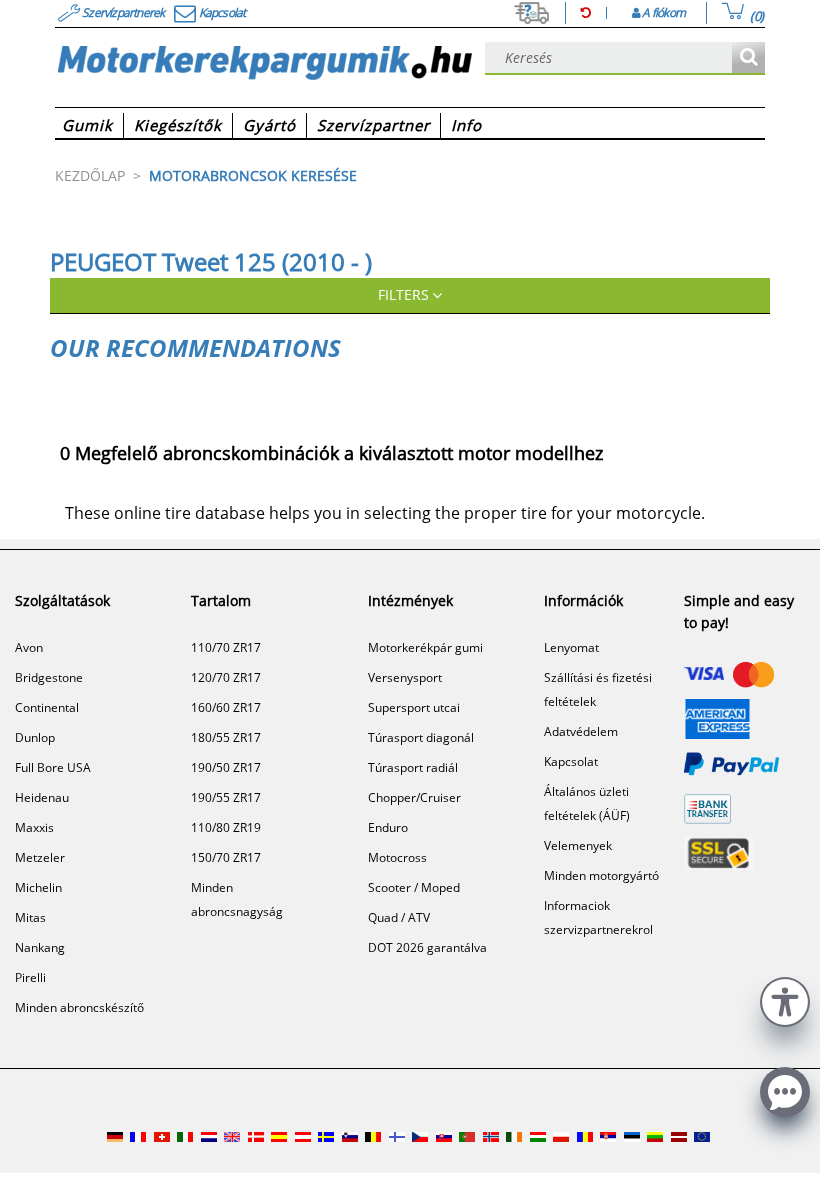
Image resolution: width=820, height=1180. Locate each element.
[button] (785, 999)
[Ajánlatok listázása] (748, 58)
